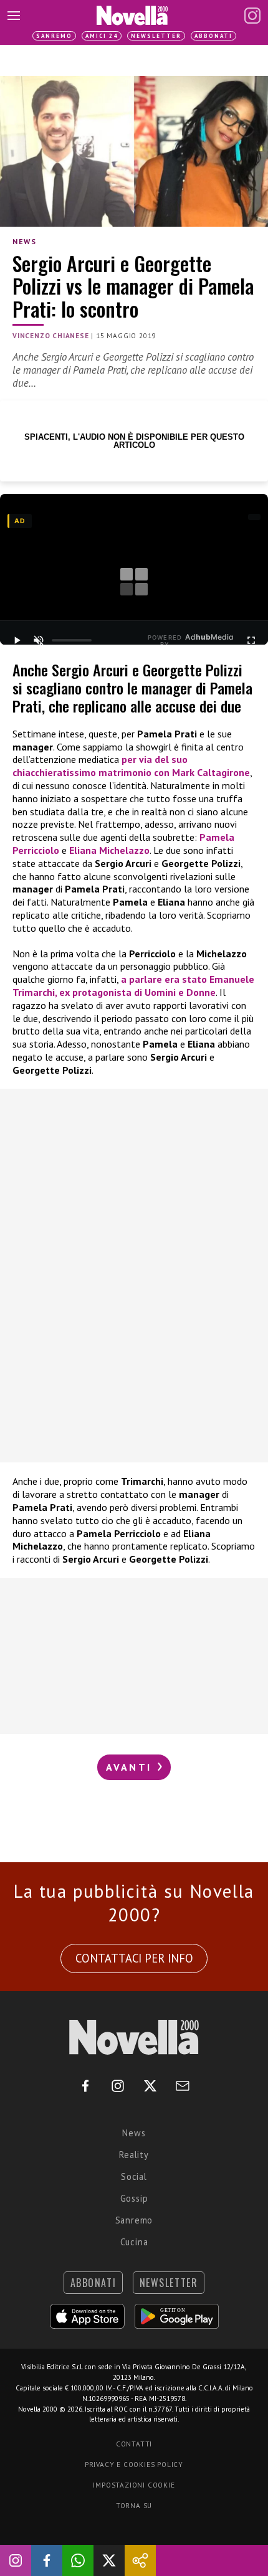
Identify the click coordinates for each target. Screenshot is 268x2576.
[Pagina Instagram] (252, 16)
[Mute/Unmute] (38, 640)
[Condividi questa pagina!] (140, 2560)
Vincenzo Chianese (51, 336)
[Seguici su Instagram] (16, 2560)
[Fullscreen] (251, 640)
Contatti (134, 2444)
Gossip (134, 2198)
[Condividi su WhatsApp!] (78, 2560)
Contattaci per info (134, 1958)
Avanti (131, 1767)
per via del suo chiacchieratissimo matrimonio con (100, 766)
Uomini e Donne (180, 992)
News (24, 241)
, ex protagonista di (100, 992)
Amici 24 (102, 36)
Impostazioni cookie (134, 2485)
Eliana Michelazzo (109, 850)
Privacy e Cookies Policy (134, 2465)
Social (134, 2176)
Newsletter (156, 36)
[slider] (72, 640)
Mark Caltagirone (211, 772)
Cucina (134, 2242)
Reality (134, 2155)
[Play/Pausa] (17, 640)
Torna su (134, 2506)
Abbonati (213, 36)
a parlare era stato (165, 979)
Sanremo (54, 36)
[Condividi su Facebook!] (47, 2560)
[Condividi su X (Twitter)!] (109, 2560)
